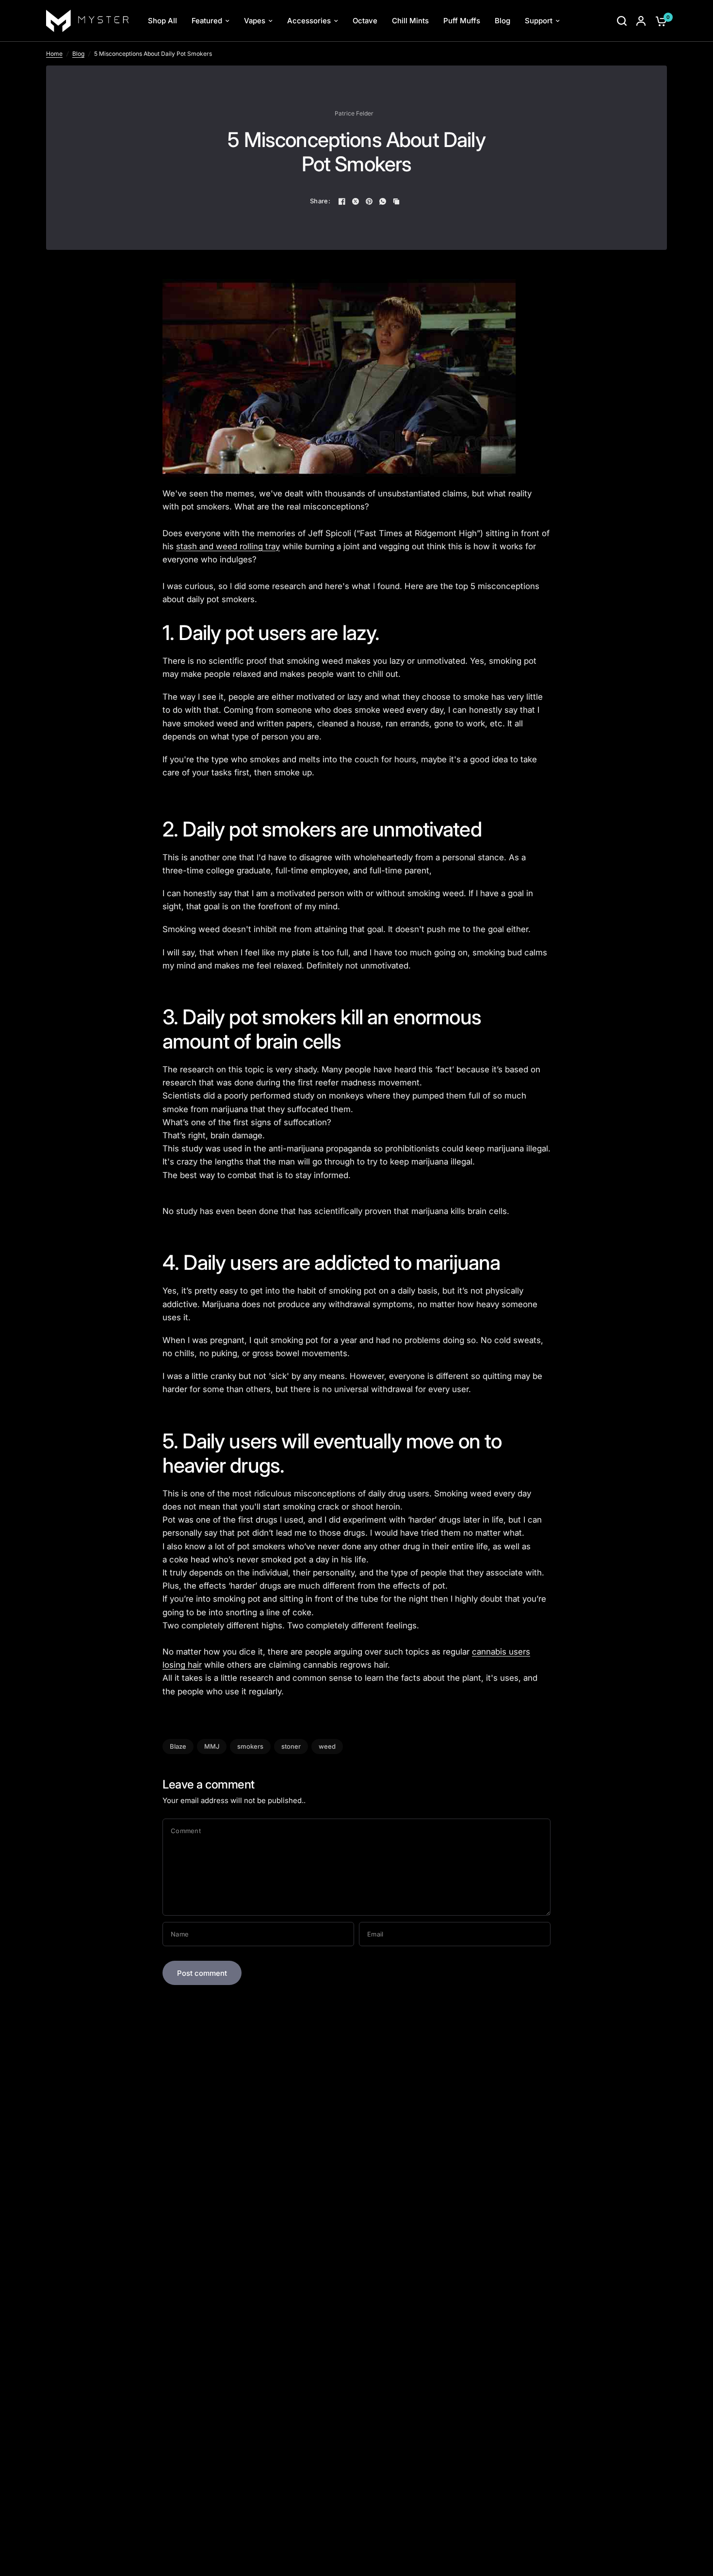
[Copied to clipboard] (396, 201)
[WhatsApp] (383, 201)
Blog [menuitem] (502, 21)
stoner (291, 1746)
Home (54, 54)
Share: (320, 201)
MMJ (212, 1746)
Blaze (178, 1746)
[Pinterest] (369, 201)
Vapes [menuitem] (255, 21)
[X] (356, 201)
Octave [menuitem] (365, 21)
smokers (250, 1746)
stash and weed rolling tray (228, 546)
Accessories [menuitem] (309, 21)
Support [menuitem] (539, 21)
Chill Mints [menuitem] (410, 21)
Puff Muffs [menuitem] (462, 21)
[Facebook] (342, 201)
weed (327, 1746)
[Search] (622, 21)
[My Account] (641, 21)
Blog (78, 54)
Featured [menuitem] (207, 21)
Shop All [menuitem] (162, 21)
